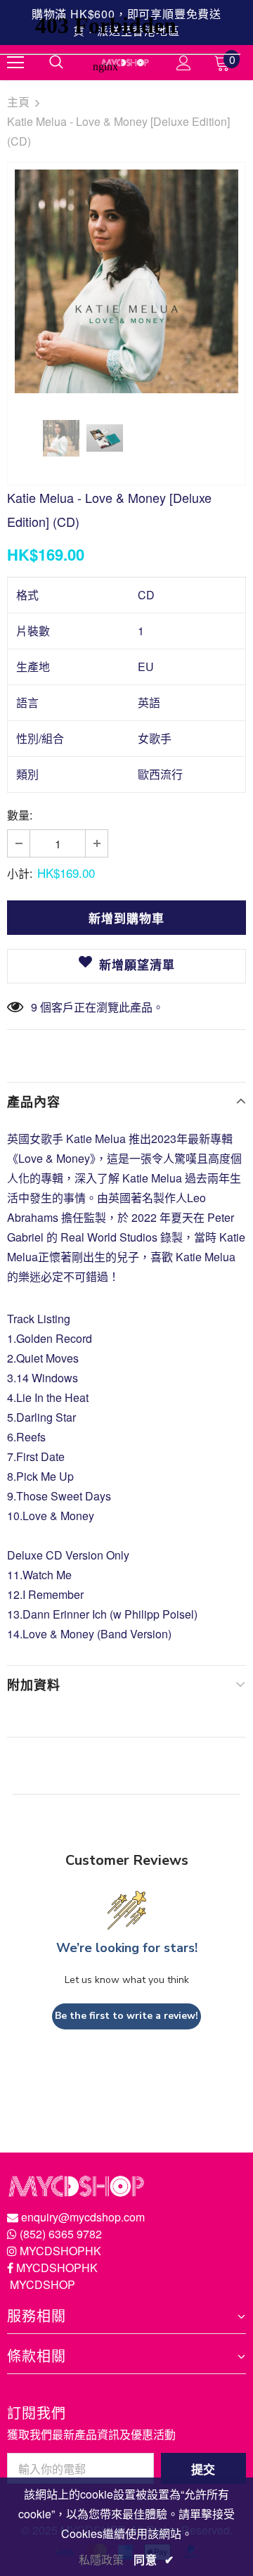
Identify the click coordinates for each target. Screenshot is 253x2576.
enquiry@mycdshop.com (83, 2217)
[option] (126, 281)
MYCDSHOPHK (60, 2251)
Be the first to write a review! (126, 2016)
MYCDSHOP (43, 2284)
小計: (20, 873)
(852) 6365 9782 (61, 2234)
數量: (20, 815)
